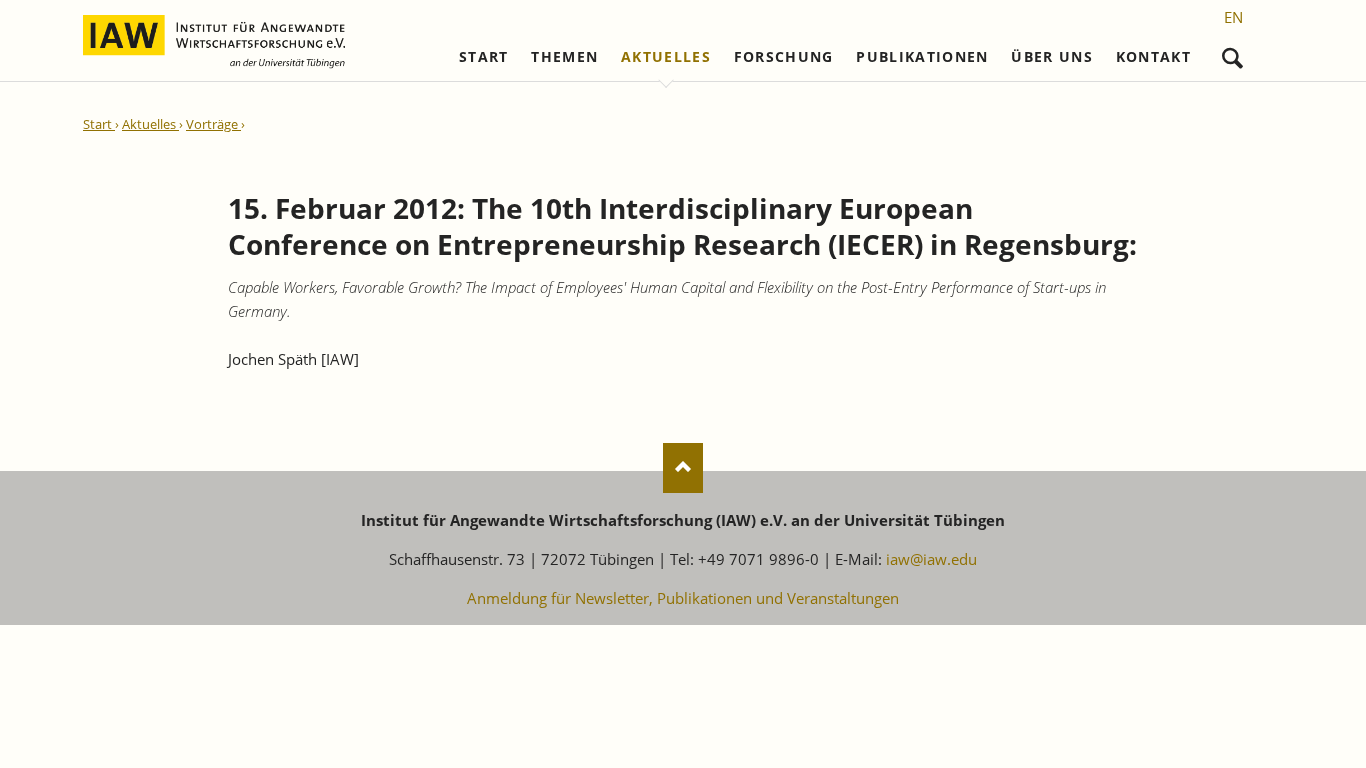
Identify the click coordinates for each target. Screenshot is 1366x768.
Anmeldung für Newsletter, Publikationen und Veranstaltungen (683, 598)
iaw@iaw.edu (931, 559)
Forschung (784, 57)
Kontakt (1153, 57)
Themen (564, 57)
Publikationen (922, 57)
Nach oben (683, 468)
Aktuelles (666, 57)
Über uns (1052, 57)
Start (484, 57)
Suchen (1232, 53)
